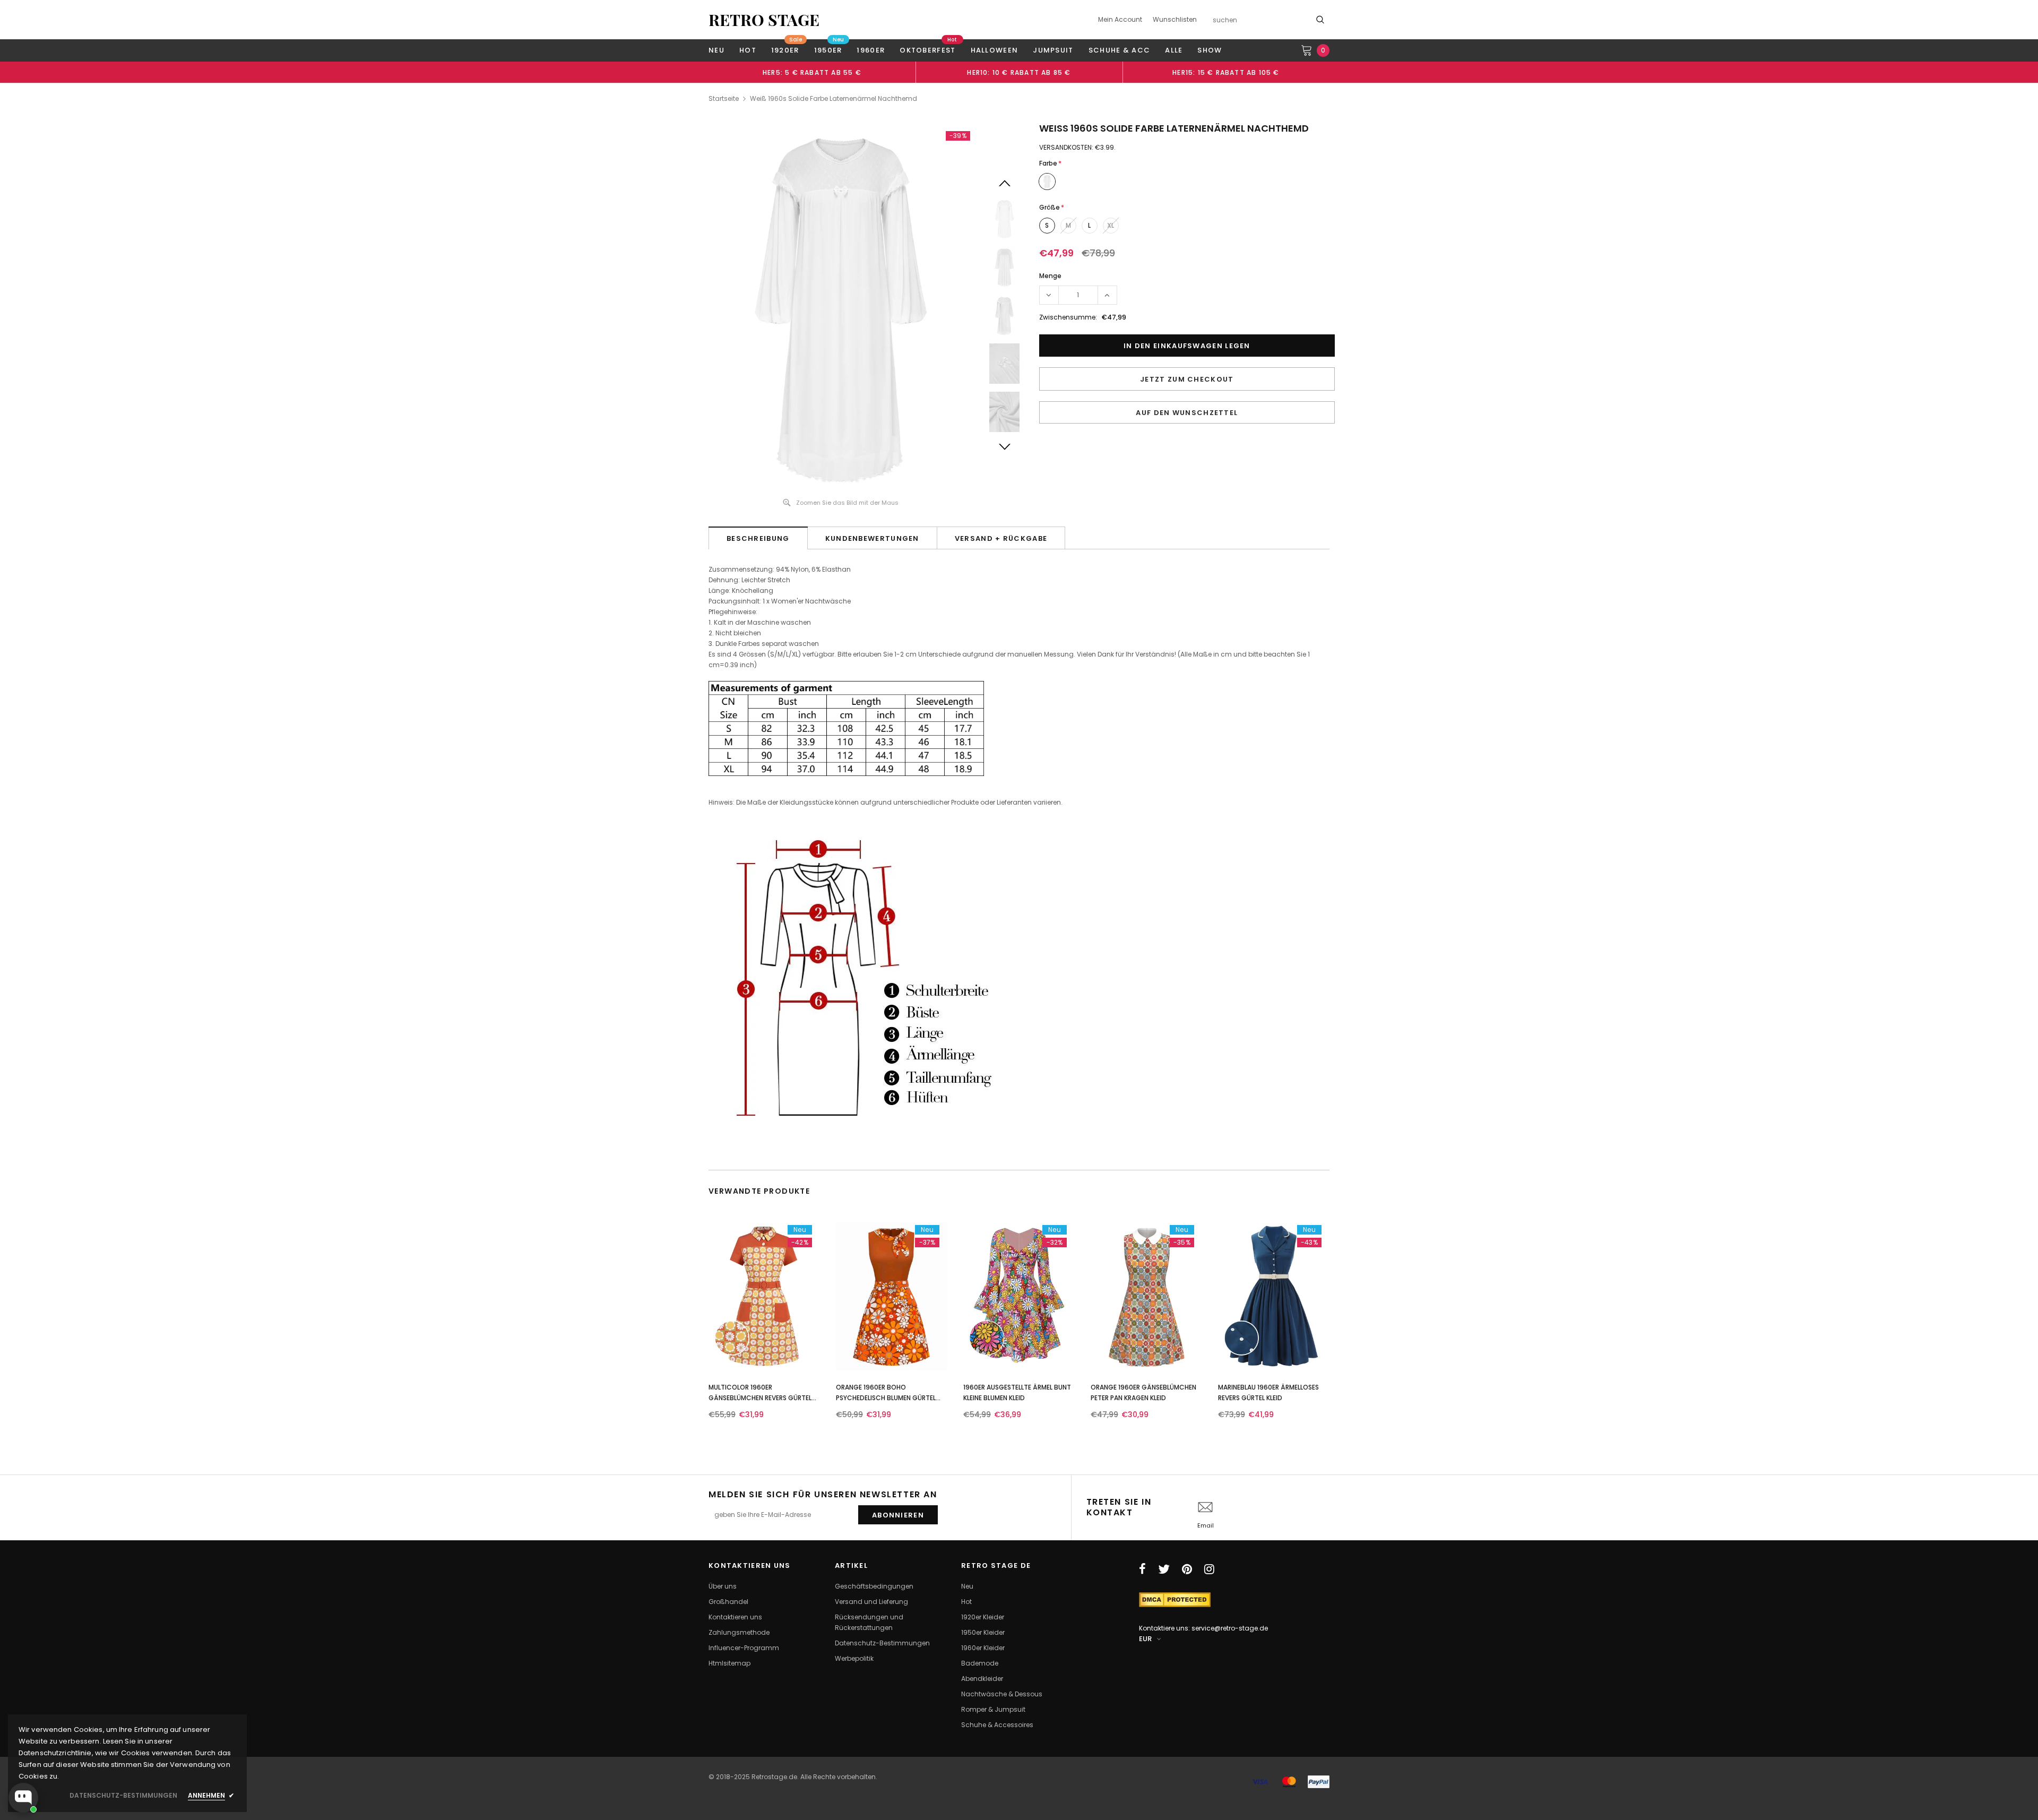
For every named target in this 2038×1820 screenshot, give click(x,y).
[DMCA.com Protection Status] (1175, 1599)
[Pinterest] (1187, 1569)
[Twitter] (1164, 1569)
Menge (1050, 276)
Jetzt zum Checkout (1187, 379)
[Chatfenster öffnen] (23, 1798)
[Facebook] (1142, 1569)
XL (1111, 225)
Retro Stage (764, 20)
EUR (1145, 1639)
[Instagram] (1209, 1569)
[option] (812, 72)
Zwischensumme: (1068, 317)
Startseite (724, 98)
